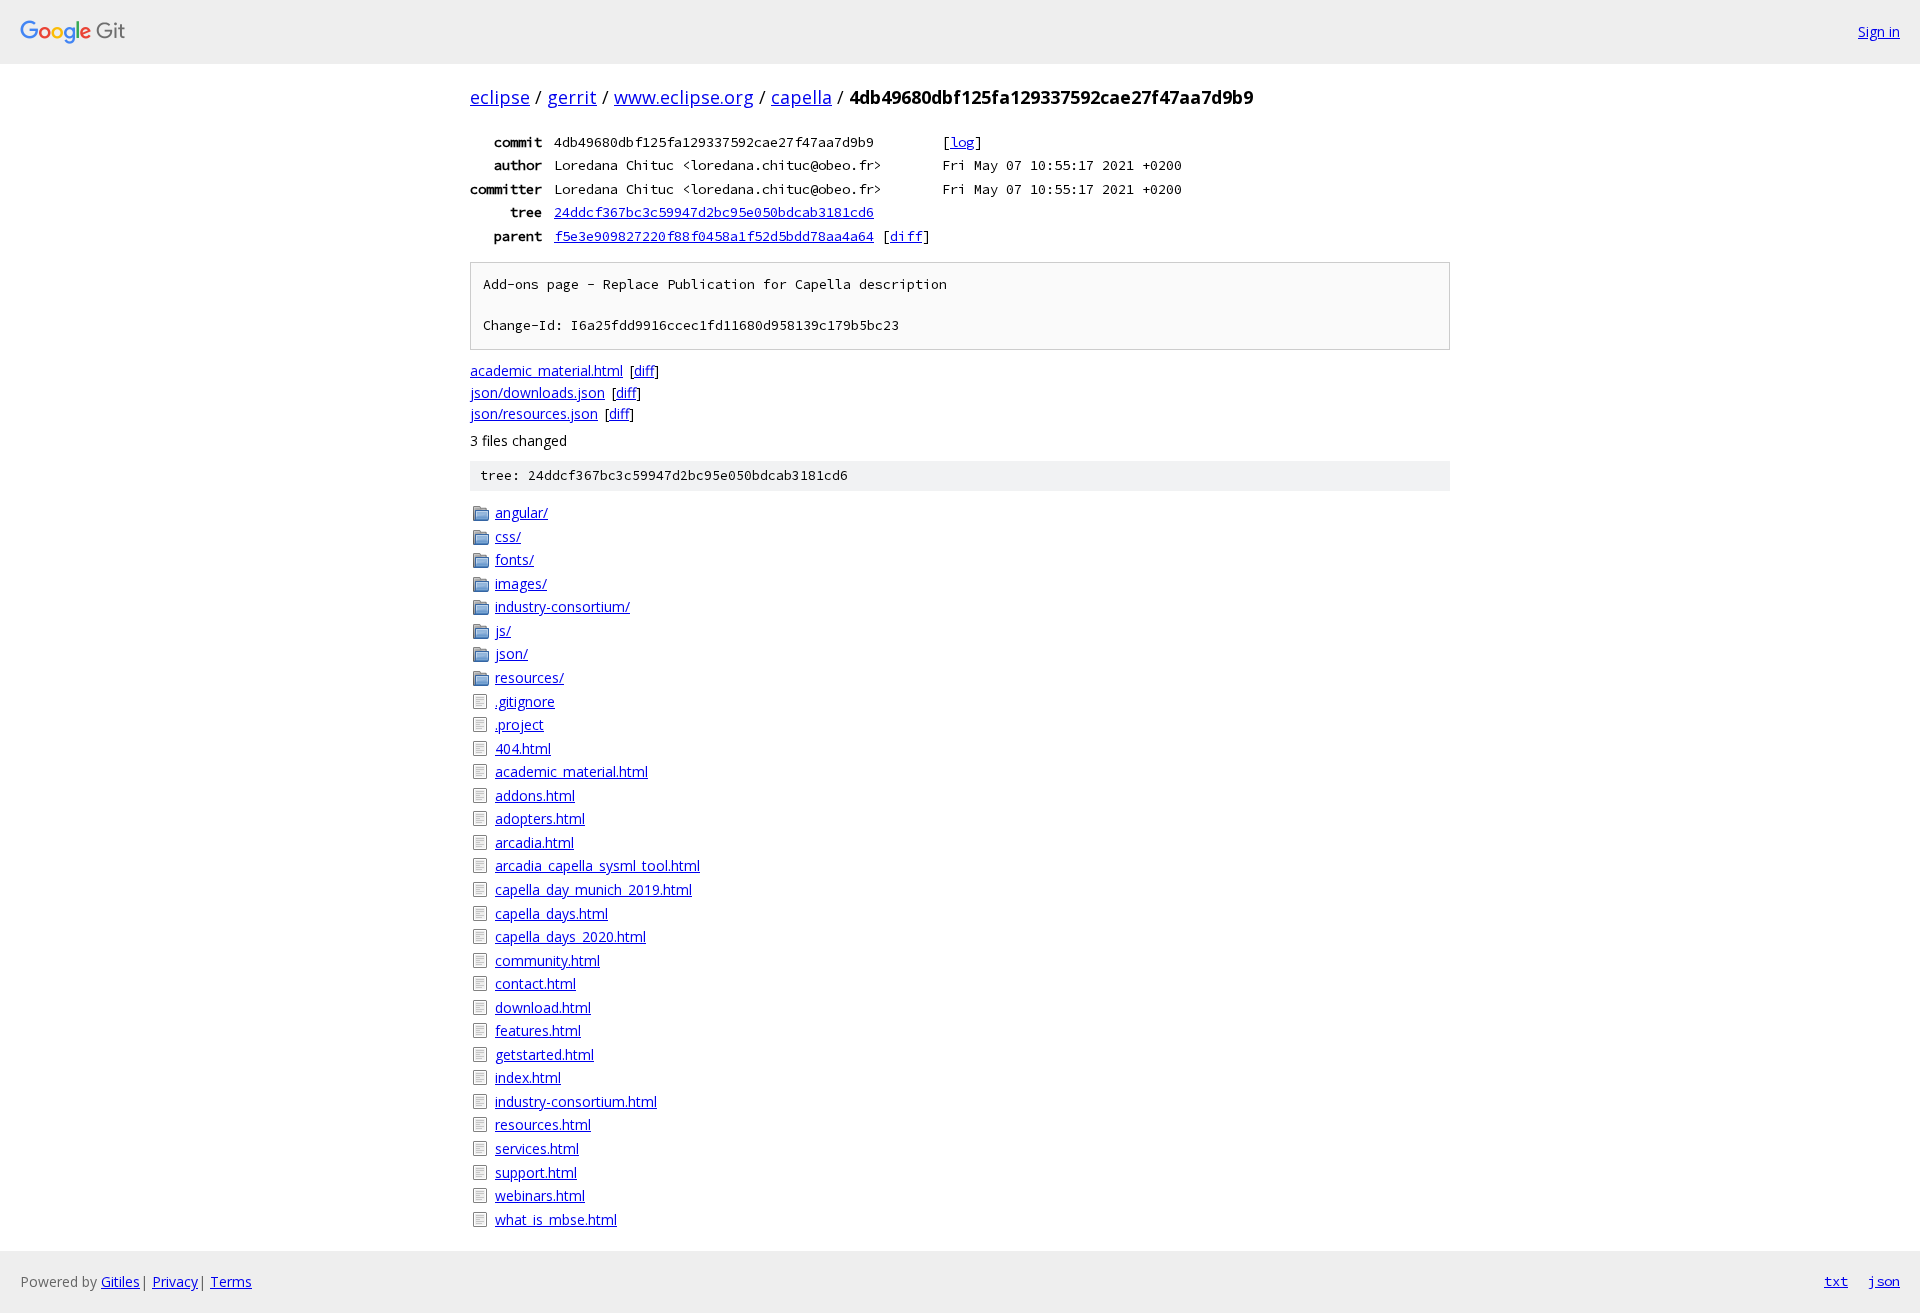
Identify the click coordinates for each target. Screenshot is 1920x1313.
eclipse (500, 97)
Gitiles (120, 1281)
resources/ (529, 677)
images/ (521, 583)
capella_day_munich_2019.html (593, 889)
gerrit (572, 97)
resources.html (543, 1124)
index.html (528, 1077)
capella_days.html (551, 913)
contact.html (535, 983)
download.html (543, 1007)
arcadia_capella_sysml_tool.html (597, 865)
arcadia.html (534, 842)
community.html (547, 960)
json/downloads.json (537, 392)
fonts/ (514, 559)
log (962, 142)
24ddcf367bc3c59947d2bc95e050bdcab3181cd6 (714, 212)
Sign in (1879, 31)
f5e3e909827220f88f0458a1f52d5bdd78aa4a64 (714, 236)
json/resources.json (534, 413)
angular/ (521, 512)
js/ (503, 630)
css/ (508, 536)
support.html (536, 1172)
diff (906, 236)
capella (801, 97)
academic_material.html (546, 370)
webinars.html (540, 1195)
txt (1836, 1281)
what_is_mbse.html (556, 1219)
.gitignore (525, 701)
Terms (231, 1281)
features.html (538, 1030)
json (1884, 1281)
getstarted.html (544, 1054)
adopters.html (540, 818)
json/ (511, 653)
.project (519, 724)
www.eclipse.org (684, 97)
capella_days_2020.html (570, 936)
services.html (537, 1148)
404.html (523, 748)
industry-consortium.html (576, 1101)
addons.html (535, 795)
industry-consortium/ (562, 606)
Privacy (175, 1281)
